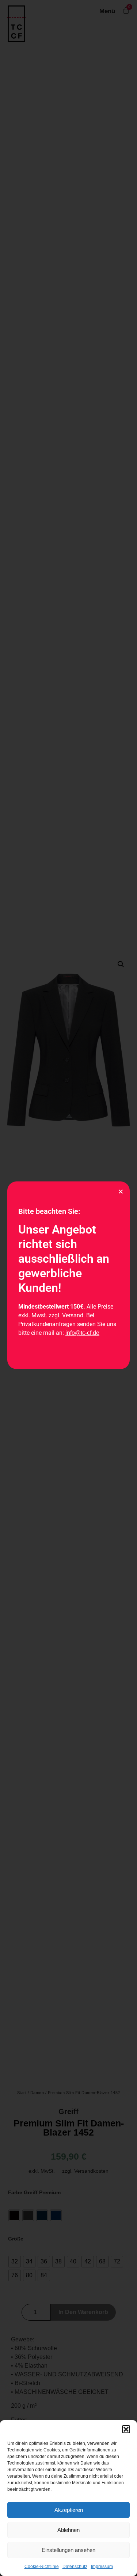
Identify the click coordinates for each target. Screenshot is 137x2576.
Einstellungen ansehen (68, 2550)
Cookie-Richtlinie (42, 2567)
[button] (126, 2429)
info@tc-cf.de (82, 1333)
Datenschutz (75, 2567)
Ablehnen (68, 2530)
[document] (68, 1288)
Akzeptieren (69, 2510)
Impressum (102, 2567)
